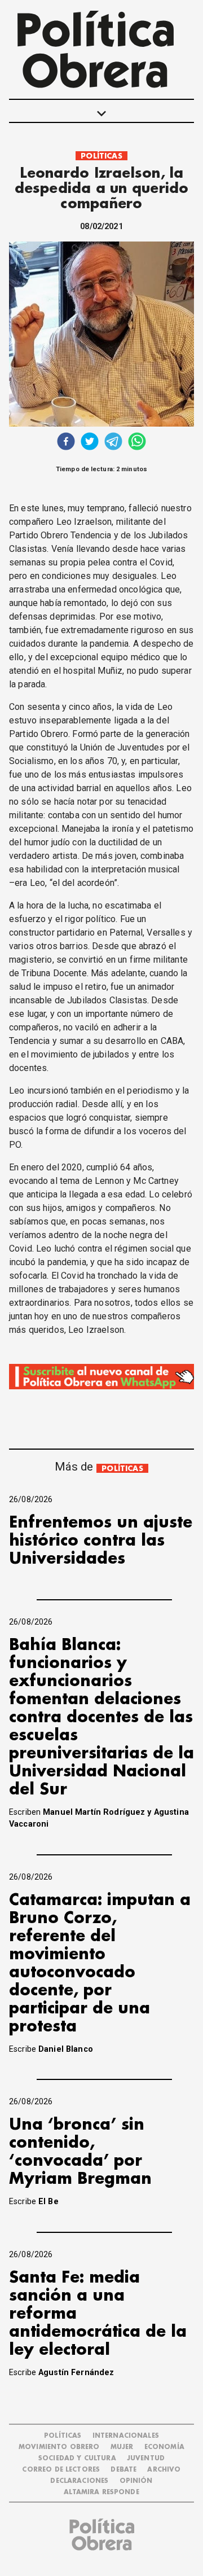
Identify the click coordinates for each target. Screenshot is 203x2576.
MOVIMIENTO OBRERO (59, 2447)
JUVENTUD (146, 2458)
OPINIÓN (136, 2481)
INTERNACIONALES (126, 2436)
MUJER (122, 2447)
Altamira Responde (101, 2492)
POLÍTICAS (101, 156)
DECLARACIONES (79, 2481)
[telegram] (113, 443)
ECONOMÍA (164, 2447)
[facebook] (66, 443)
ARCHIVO (164, 2470)
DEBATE (123, 2470)
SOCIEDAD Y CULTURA (77, 2458)
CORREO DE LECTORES (61, 2470)
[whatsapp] (137, 443)
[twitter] (90, 443)
